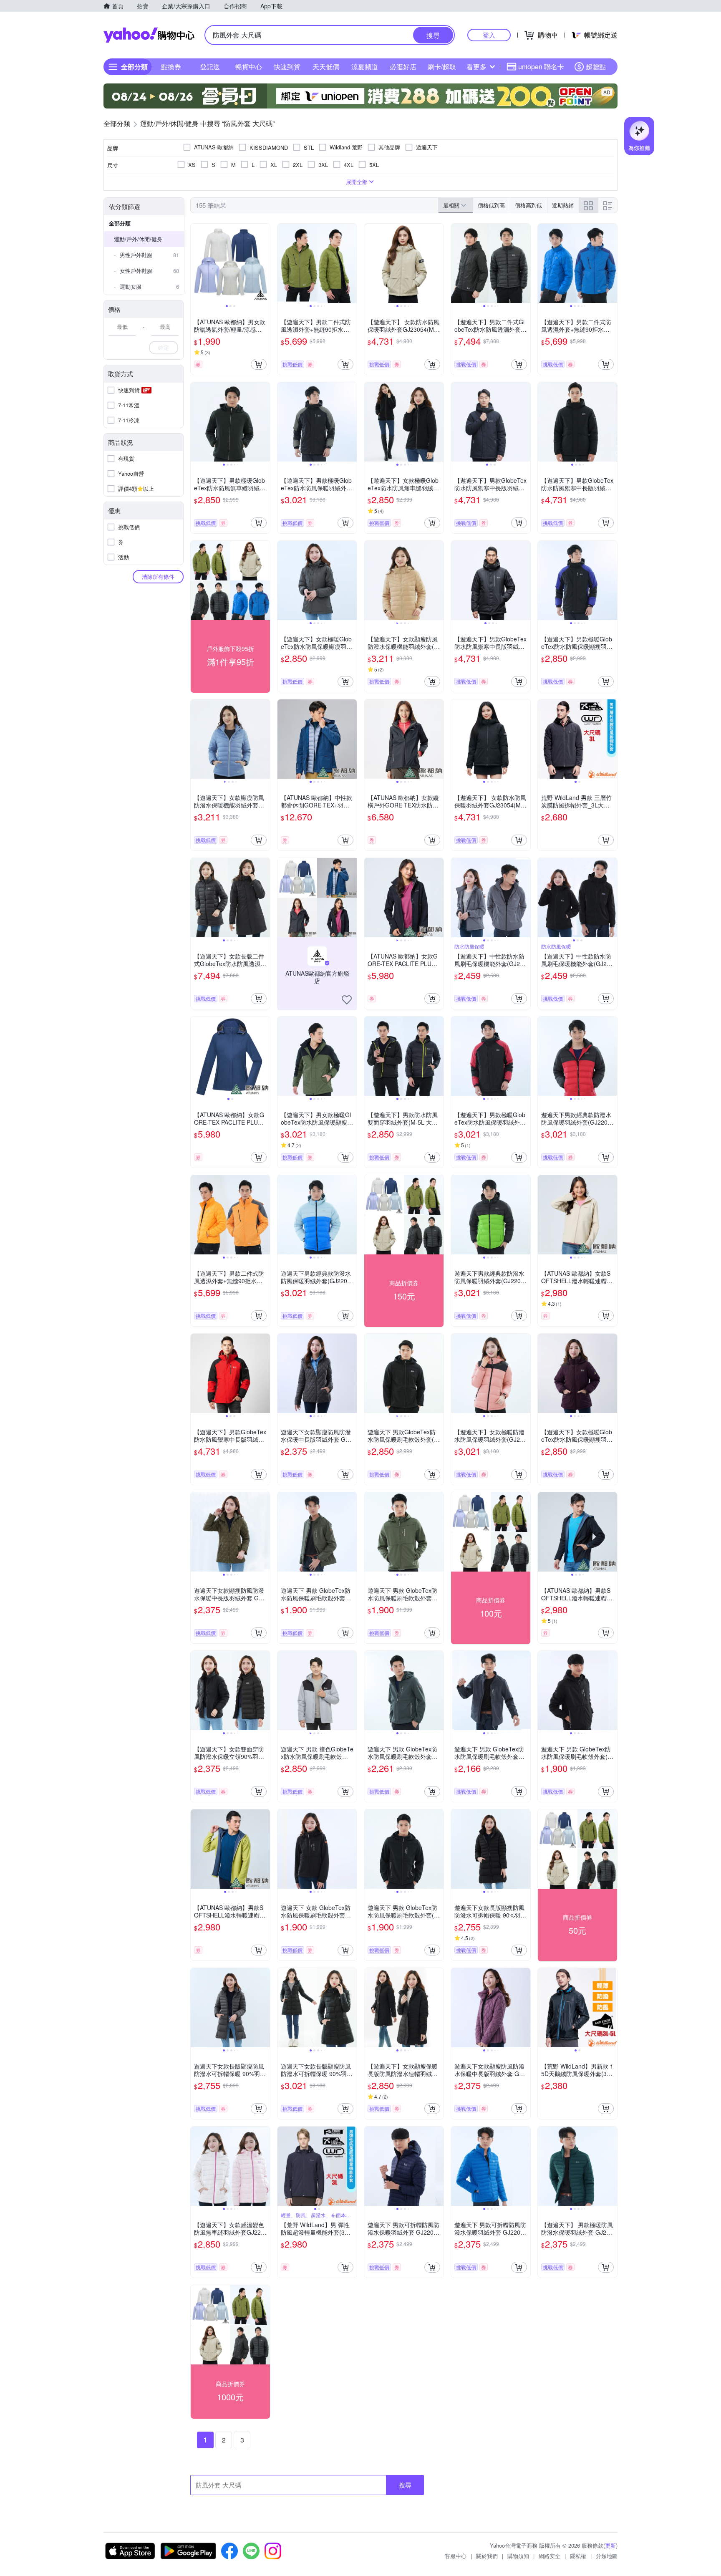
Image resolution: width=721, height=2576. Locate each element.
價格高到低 (528, 205)
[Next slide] (265, 263)
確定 (164, 347)
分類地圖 (607, 2556)
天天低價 (326, 67)
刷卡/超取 (442, 67)
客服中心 (456, 2556)
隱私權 (578, 2556)
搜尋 (405, 2485)
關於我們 (487, 2556)
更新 (610, 2545)
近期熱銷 (563, 205)
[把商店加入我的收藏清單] (347, 1000)
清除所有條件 (158, 577)
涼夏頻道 (365, 67)
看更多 (476, 67)
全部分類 (120, 223)
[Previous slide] (196, 263)
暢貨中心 (249, 67)
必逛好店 (403, 67)
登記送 (210, 67)
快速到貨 (287, 67)
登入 (489, 35)
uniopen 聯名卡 (541, 67)
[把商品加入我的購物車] (259, 364)
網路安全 (550, 2556)
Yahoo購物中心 (149, 35)
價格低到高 (491, 205)
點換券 (171, 67)
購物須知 (518, 2556)
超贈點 (596, 67)
